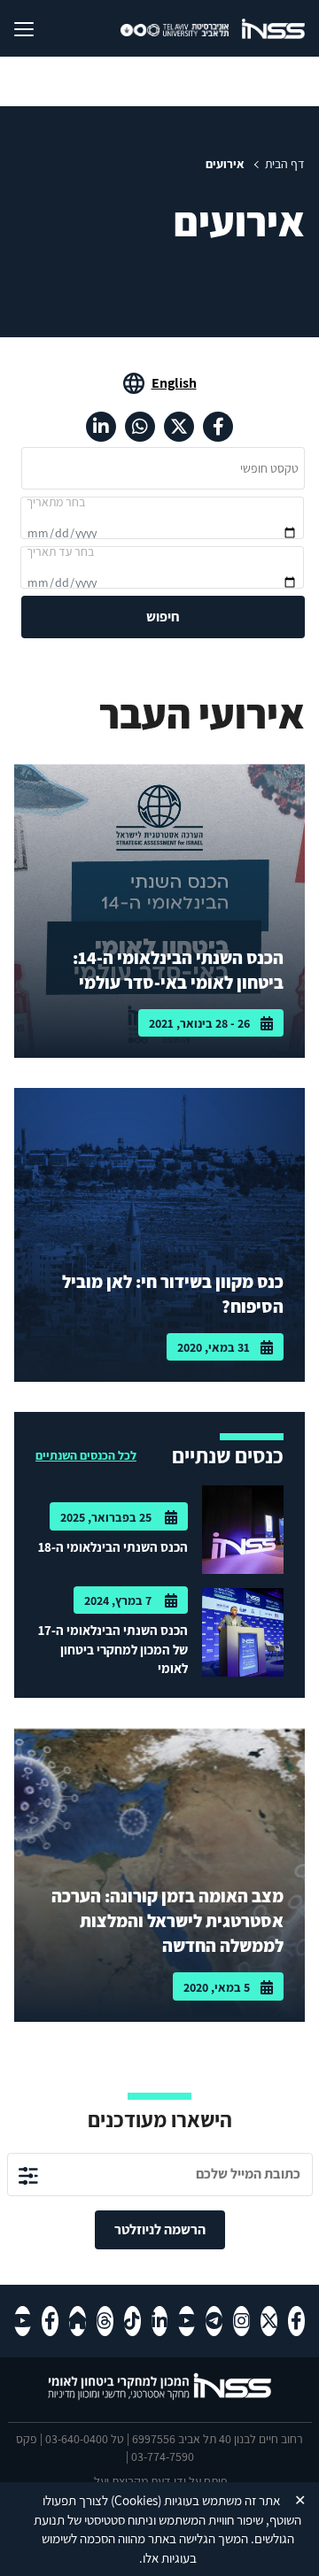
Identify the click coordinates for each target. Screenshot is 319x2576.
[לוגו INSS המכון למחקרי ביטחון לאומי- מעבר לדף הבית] (160, 2398)
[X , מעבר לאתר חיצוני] (179, 427)
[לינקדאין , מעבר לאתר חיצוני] (101, 427)
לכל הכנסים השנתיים (86, 1455)
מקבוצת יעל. (120, 2481)
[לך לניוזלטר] (28, 2175)
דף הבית (285, 164)
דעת (161, 2481)
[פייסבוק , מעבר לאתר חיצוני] (218, 427)
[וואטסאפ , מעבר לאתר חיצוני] (140, 427)
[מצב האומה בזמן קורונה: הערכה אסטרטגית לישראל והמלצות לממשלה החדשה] (159, 1875)
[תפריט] (39, 28)
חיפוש (163, 617)
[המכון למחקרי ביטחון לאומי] (273, 28)
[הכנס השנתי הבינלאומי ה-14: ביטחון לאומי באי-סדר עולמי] (159, 911)
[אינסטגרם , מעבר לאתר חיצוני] (241, 2321)
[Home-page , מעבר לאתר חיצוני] (78, 2321)
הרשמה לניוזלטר (160, 2229)
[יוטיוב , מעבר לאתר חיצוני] (187, 2321)
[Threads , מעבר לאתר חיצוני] (105, 2321)
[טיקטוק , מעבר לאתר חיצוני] (132, 2321)
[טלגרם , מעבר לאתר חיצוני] (214, 2321)
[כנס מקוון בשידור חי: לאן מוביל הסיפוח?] (159, 1235)
